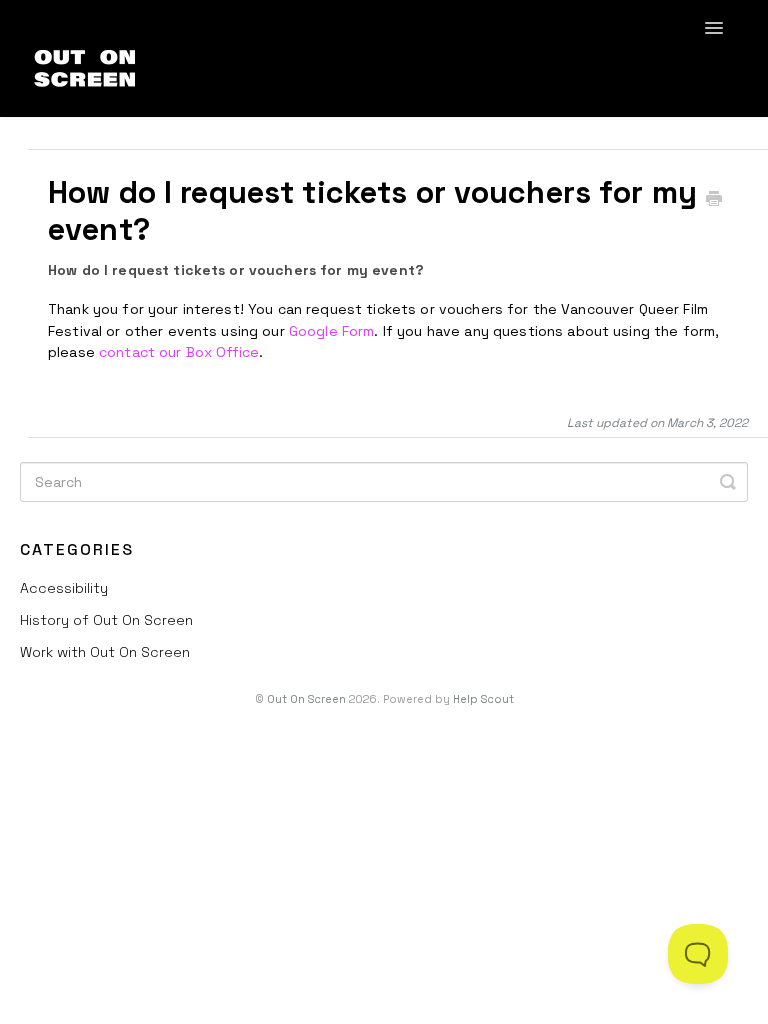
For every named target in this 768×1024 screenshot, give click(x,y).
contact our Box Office (179, 352)
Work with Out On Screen (105, 652)
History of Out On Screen (106, 620)
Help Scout (483, 699)
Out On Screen (306, 699)
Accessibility (64, 588)
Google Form (332, 331)
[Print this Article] (714, 201)
